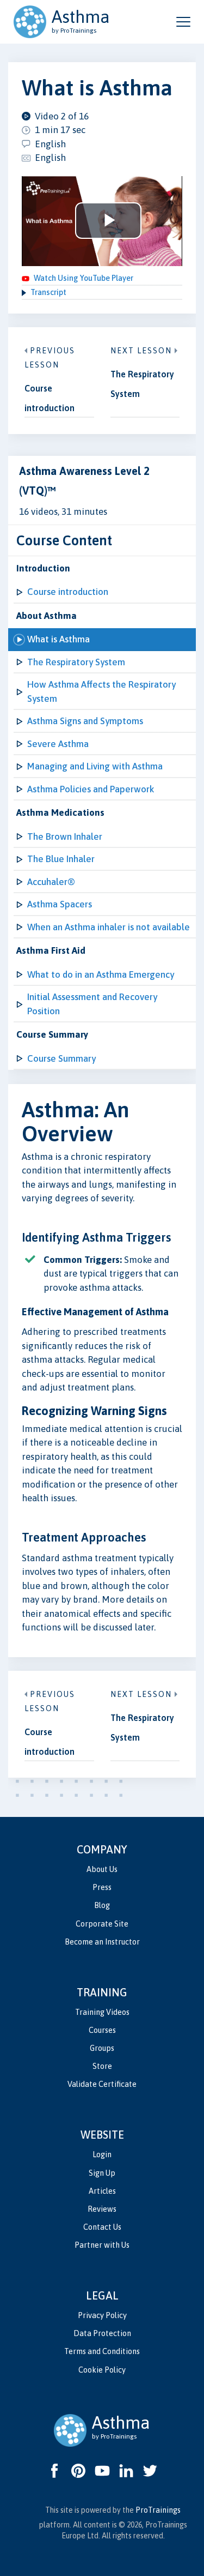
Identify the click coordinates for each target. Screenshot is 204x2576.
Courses (102, 2030)
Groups (102, 2048)
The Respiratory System (76, 662)
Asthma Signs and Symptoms (85, 721)
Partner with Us (102, 2245)
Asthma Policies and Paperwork (91, 789)
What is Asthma (58, 639)
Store (102, 2066)
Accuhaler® (51, 882)
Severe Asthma (58, 744)
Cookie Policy (102, 2370)
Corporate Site (102, 1924)
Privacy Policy (102, 2315)
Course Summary (61, 1058)
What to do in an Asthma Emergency (101, 974)
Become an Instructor (102, 1942)
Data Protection (102, 2333)
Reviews (102, 2209)
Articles (102, 2191)
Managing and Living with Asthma (95, 766)
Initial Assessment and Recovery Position (92, 1004)
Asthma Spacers (60, 904)
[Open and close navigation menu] (183, 22)
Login (102, 2154)
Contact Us (102, 2227)
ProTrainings (158, 2510)
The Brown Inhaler (65, 836)
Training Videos (102, 2012)
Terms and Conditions (102, 2351)
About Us (102, 1869)
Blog (102, 1905)
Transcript (48, 292)
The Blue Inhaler (61, 859)
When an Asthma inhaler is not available (109, 927)
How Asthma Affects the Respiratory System (101, 691)
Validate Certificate (102, 2084)
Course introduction (68, 592)
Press (102, 1887)
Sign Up (102, 2173)
